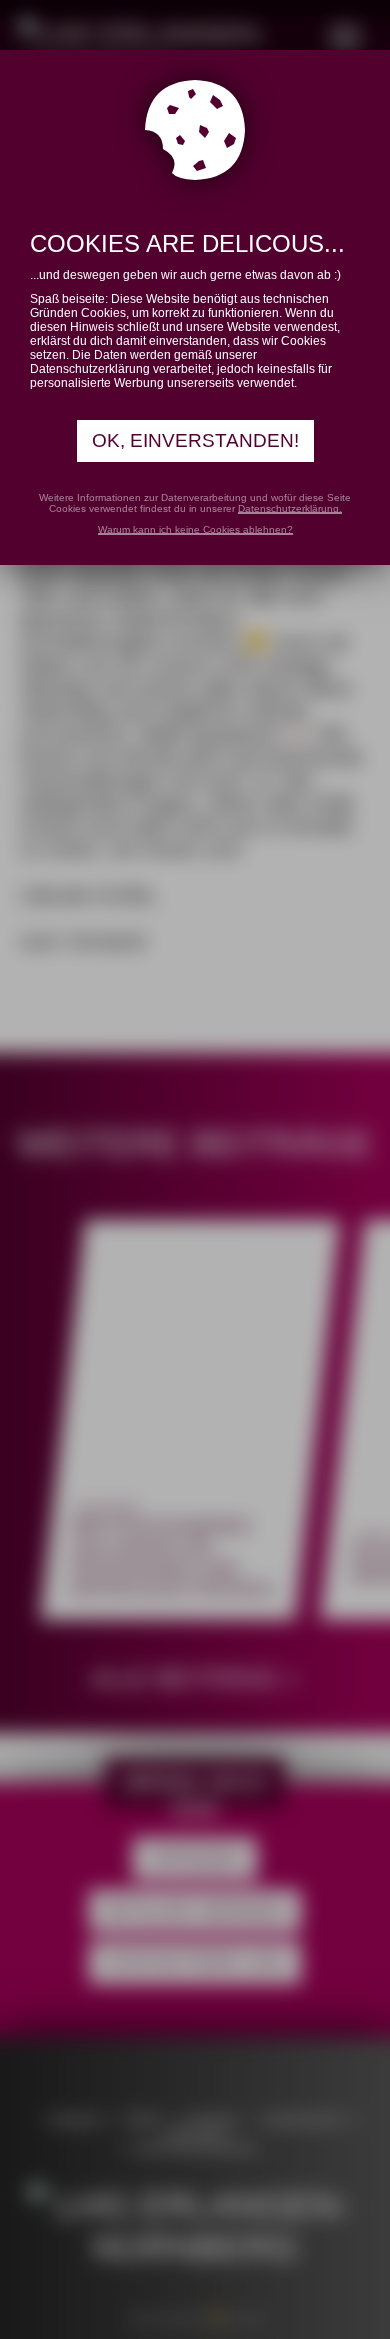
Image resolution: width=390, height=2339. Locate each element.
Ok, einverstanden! (195, 440)
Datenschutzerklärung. (290, 508)
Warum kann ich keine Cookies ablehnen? (195, 529)
